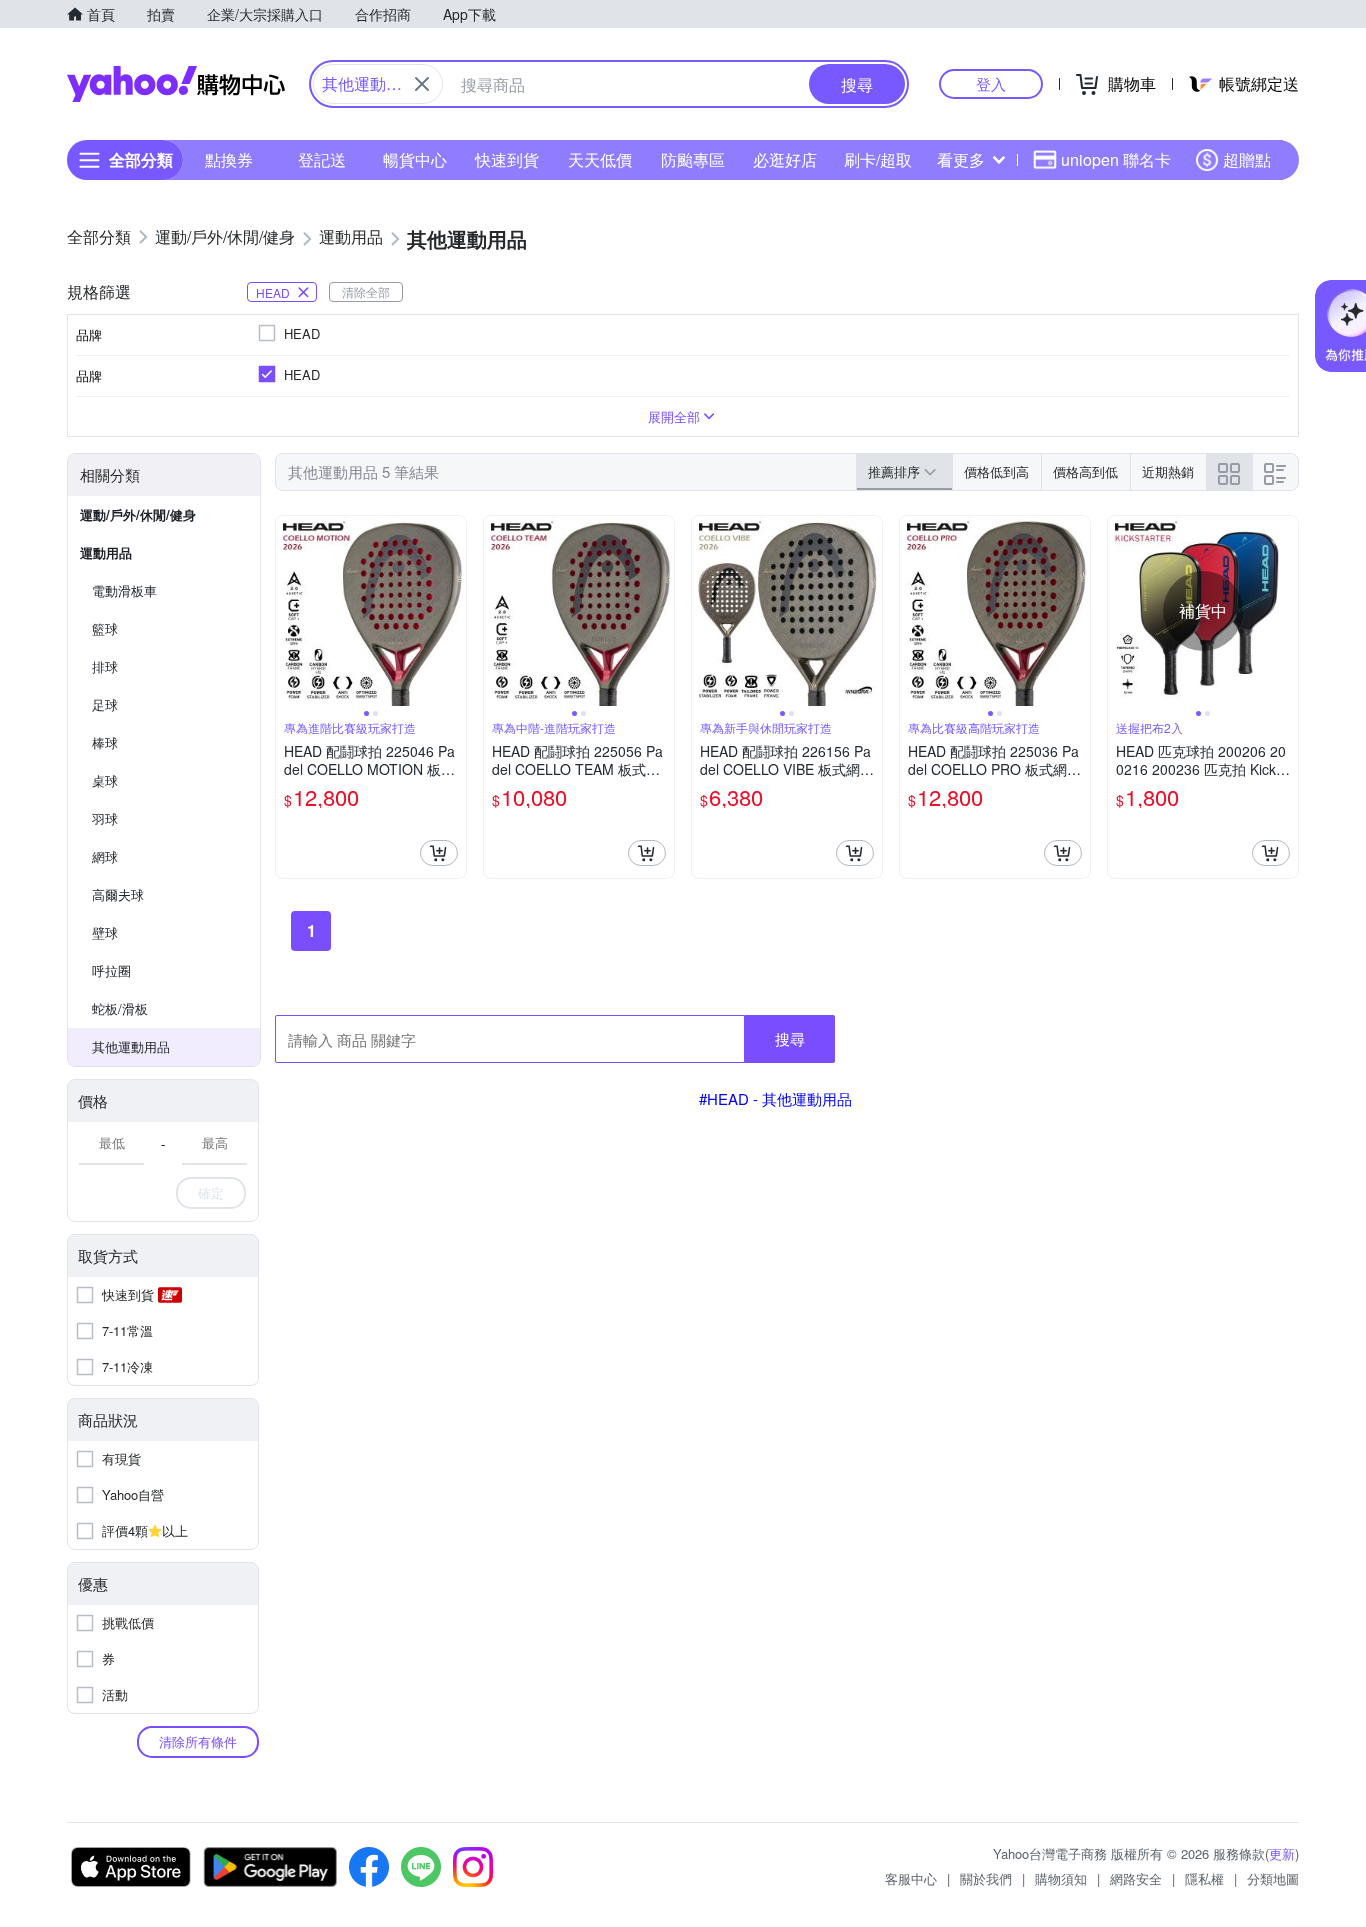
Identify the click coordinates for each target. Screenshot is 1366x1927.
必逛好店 (785, 159)
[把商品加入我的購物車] (439, 853)
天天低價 (600, 159)
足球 (105, 704)
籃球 (105, 628)
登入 (991, 83)
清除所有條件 (198, 1741)
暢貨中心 (415, 159)
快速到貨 (507, 159)
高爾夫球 (118, 894)
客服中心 (911, 1878)
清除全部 (366, 291)
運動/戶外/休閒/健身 (138, 514)
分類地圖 (1273, 1878)
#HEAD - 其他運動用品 (775, 1098)
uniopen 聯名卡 (1116, 159)
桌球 (105, 780)
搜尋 (790, 1038)
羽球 (105, 818)
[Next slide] (453, 611)
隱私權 (1204, 1878)
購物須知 (1061, 1878)
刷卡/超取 (878, 159)
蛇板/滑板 (120, 1008)
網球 (105, 856)
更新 (1282, 1853)
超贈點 (1247, 159)
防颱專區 (693, 159)
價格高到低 (1085, 471)
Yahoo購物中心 (176, 84)
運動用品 (106, 552)
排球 (105, 666)
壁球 (105, 932)
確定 (211, 1192)
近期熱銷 (1168, 471)
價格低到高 (996, 471)
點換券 (229, 159)
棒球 (105, 742)
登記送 (322, 159)
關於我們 (986, 1878)
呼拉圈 (111, 970)
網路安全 (1136, 1878)
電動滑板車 (124, 590)
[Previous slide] (289, 611)
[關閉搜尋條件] (422, 84)
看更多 (961, 159)
